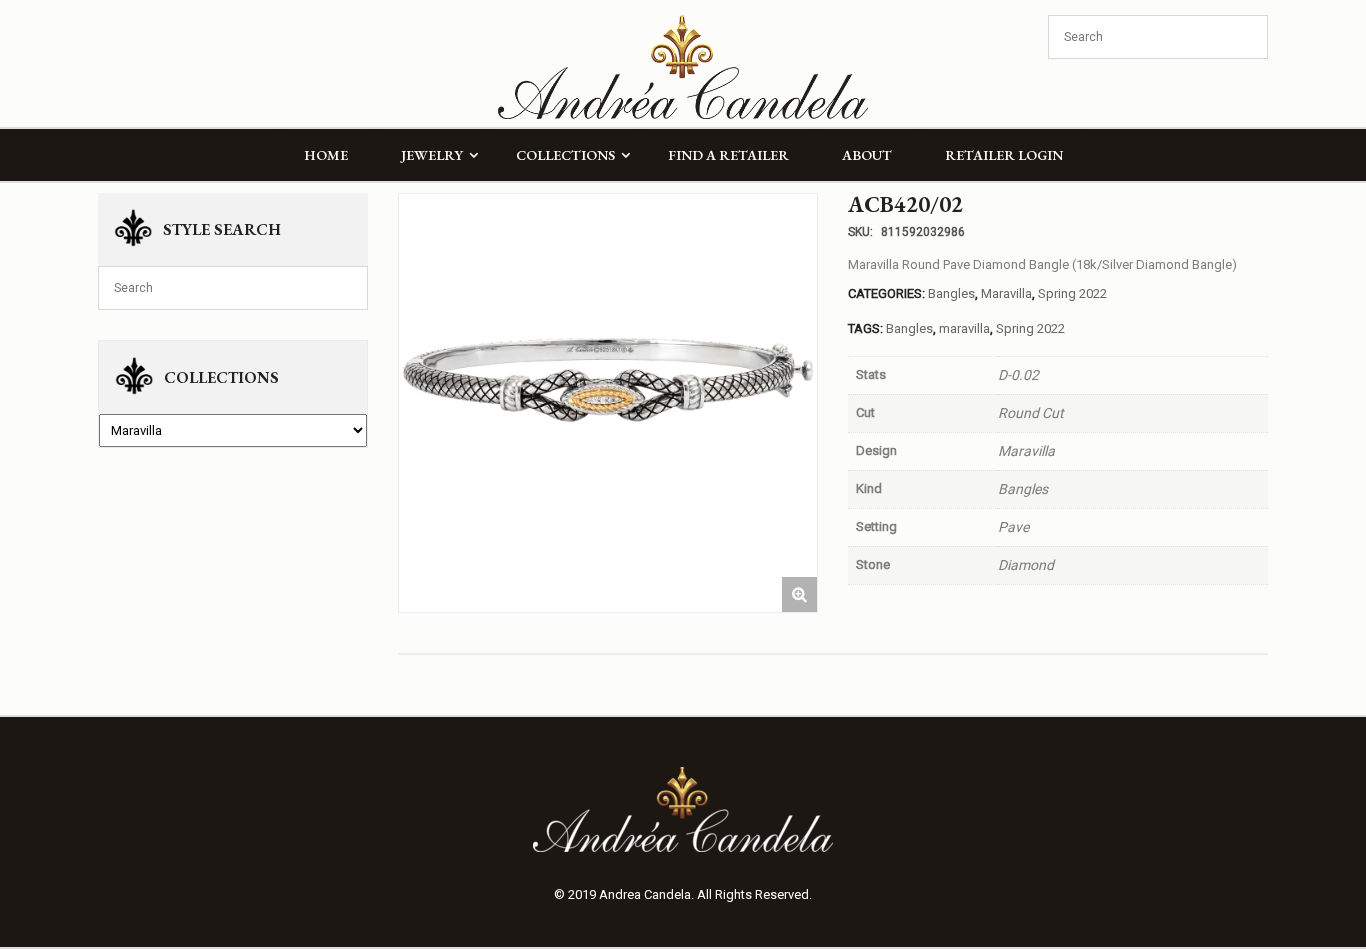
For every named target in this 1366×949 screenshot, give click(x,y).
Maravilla (1006, 293)
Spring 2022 (1072, 293)
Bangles (951, 293)
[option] (608, 403)
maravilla (964, 328)
